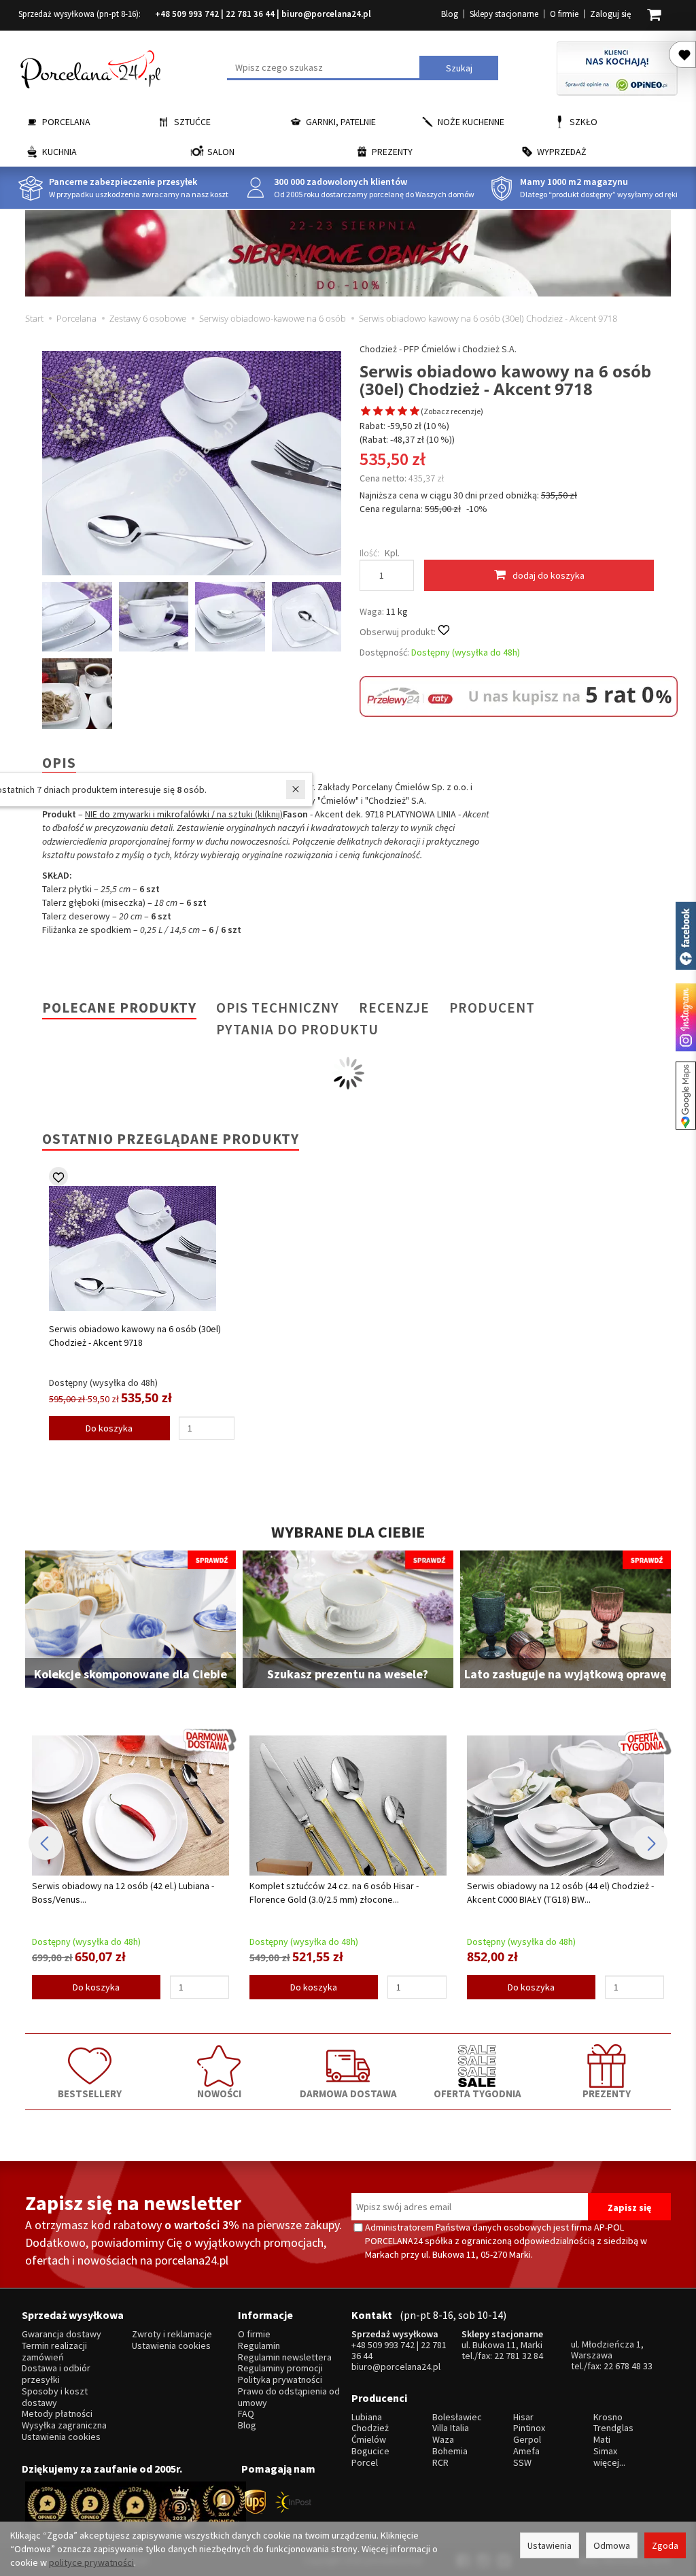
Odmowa (612, 2545)
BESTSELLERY (90, 2093)
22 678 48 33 (628, 2366)
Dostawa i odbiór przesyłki (56, 2374)
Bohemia (450, 2451)
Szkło (584, 122)
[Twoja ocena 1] (366, 412)
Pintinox (529, 2428)
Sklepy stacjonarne (504, 14)
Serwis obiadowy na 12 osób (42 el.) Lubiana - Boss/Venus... (123, 1893)
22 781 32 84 (519, 2356)
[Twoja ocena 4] (402, 412)
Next (650, 1843)
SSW (522, 2463)
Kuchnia (59, 152)
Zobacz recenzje (452, 411)
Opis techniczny (278, 1007)
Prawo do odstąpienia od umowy (289, 2397)
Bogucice (370, 2451)
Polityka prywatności (280, 2380)
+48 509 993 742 (187, 14)
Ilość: (369, 553)
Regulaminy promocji (280, 2368)
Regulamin (259, 2346)
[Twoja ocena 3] (390, 412)
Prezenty (392, 152)
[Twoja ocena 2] (378, 412)
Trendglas (613, 2428)
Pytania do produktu (297, 1029)
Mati (602, 2440)
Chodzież (370, 2428)
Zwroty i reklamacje (172, 2334)
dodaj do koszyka (549, 575)
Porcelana (66, 122)
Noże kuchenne (471, 122)
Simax (605, 2451)
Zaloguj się (610, 14)
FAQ (246, 2414)
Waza (443, 2440)
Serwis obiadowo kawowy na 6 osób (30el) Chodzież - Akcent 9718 (135, 1336)
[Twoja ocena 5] (415, 412)
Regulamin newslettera (285, 2357)
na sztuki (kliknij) (250, 814)
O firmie (564, 14)
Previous (46, 1843)
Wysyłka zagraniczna (64, 2425)
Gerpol (527, 2440)
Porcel (365, 2463)
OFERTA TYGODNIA (477, 2093)
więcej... (609, 2463)
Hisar (523, 2417)
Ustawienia (550, 2545)
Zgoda (665, 2545)
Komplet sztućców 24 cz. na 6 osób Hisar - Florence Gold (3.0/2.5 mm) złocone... (334, 1893)
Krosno (608, 2417)
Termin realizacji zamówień (54, 2352)
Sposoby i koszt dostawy (55, 2397)
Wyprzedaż (562, 152)
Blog (450, 14)
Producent (492, 1007)
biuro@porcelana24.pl (326, 14)
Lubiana (367, 2417)
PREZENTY (607, 2093)
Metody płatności (57, 2414)
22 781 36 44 (250, 14)
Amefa (526, 2451)
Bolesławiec (457, 2417)
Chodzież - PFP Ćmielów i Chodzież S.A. (438, 349)
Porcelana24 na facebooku (686, 936)
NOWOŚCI (219, 2093)
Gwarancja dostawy (62, 2334)
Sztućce (192, 122)
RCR (440, 2463)
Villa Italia (451, 2428)
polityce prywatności (91, 2562)
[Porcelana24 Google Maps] (686, 1096)
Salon (221, 152)
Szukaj (459, 68)
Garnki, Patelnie (341, 122)
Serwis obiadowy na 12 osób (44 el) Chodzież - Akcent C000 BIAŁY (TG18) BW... (560, 1893)
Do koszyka (109, 1428)
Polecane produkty (119, 1007)
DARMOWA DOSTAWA (348, 2093)
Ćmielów (369, 2440)
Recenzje (394, 1007)
